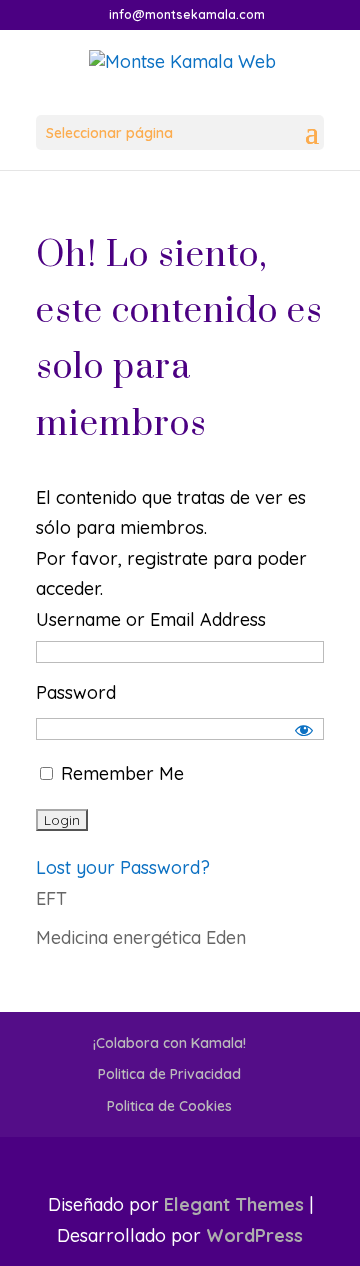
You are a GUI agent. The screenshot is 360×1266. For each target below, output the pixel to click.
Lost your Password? (123, 867)
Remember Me (120, 773)
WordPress (254, 1235)
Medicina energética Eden (141, 937)
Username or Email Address (151, 619)
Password (76, 692)
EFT (51, 898)
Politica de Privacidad (169, 1074)
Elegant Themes (234, 1204)
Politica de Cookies (169, 1106)
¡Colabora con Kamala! (169, 1043)
